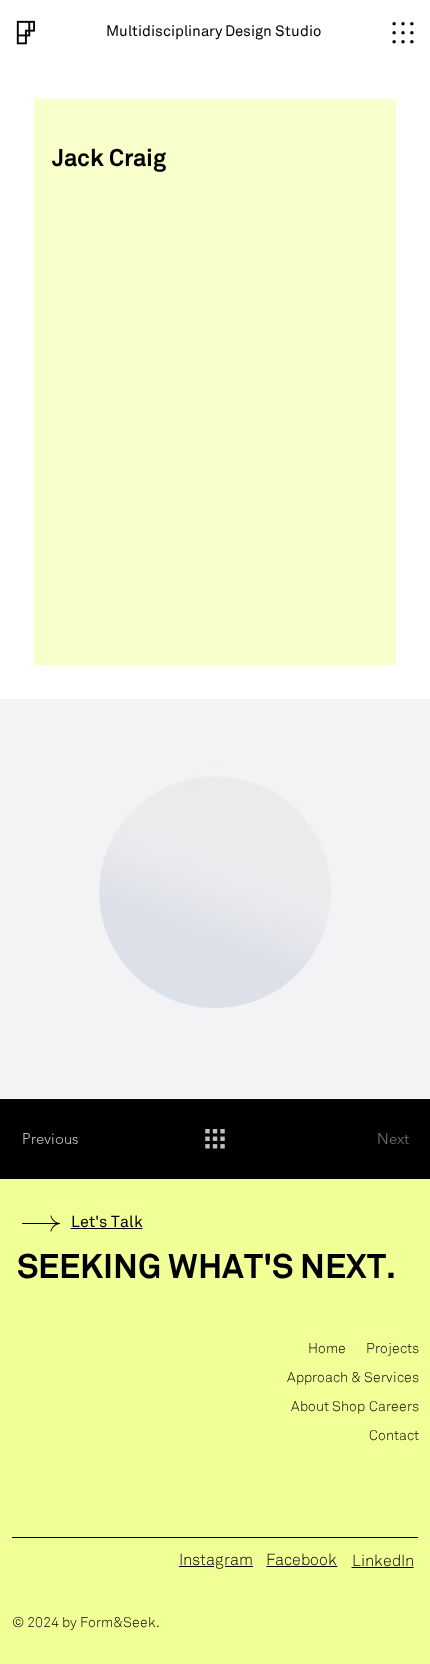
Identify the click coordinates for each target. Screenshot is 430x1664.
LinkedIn (383, 1561)
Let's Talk (107, 1222)
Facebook (301, 1560)
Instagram (216, 1560)
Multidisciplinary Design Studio (213, 32)
